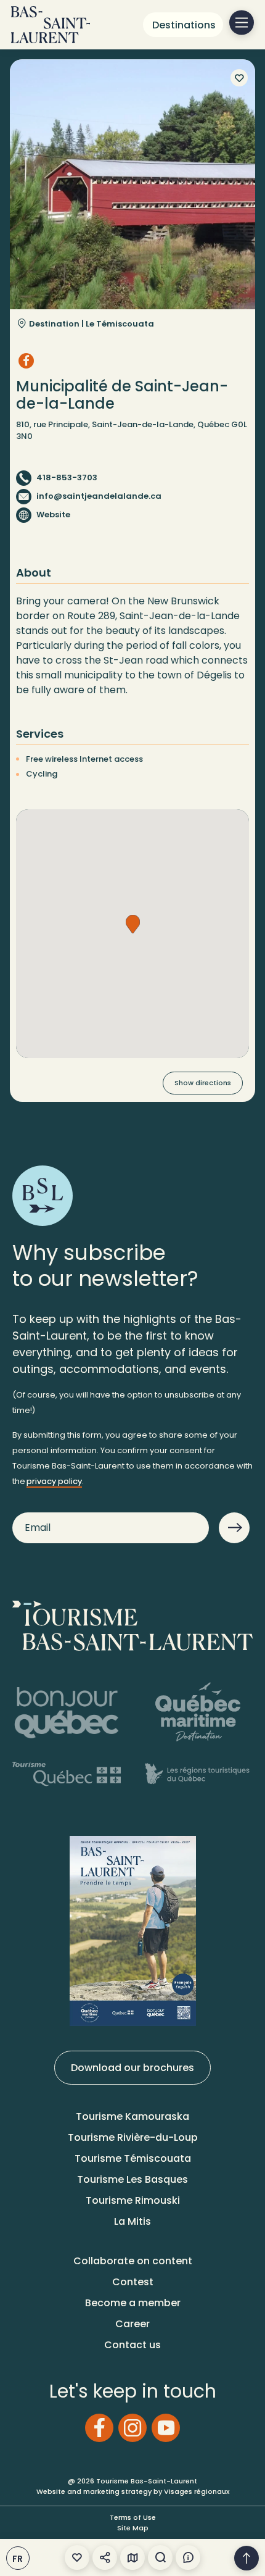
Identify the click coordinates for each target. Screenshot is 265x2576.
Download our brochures (132, 2068)
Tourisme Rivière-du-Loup (133, 2137)
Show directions (203, 1083)
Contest (133, 2282)
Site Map (133, 2528)
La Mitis (132, 2221)
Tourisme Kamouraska (132, 2116)
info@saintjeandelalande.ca (99, 496)
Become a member (133, 2303)
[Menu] (242, 23)
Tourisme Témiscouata (133, 2158)
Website (53, 515)
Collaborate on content (133, 2261)
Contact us (132, 2345)
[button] (133, 924)
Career (132, 2324)
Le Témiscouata (120, 324)
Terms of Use (133, 2517)
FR (18, 2559)
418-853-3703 (67, 477)
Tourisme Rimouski (133, 2200)
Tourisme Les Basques (132, 2179)
